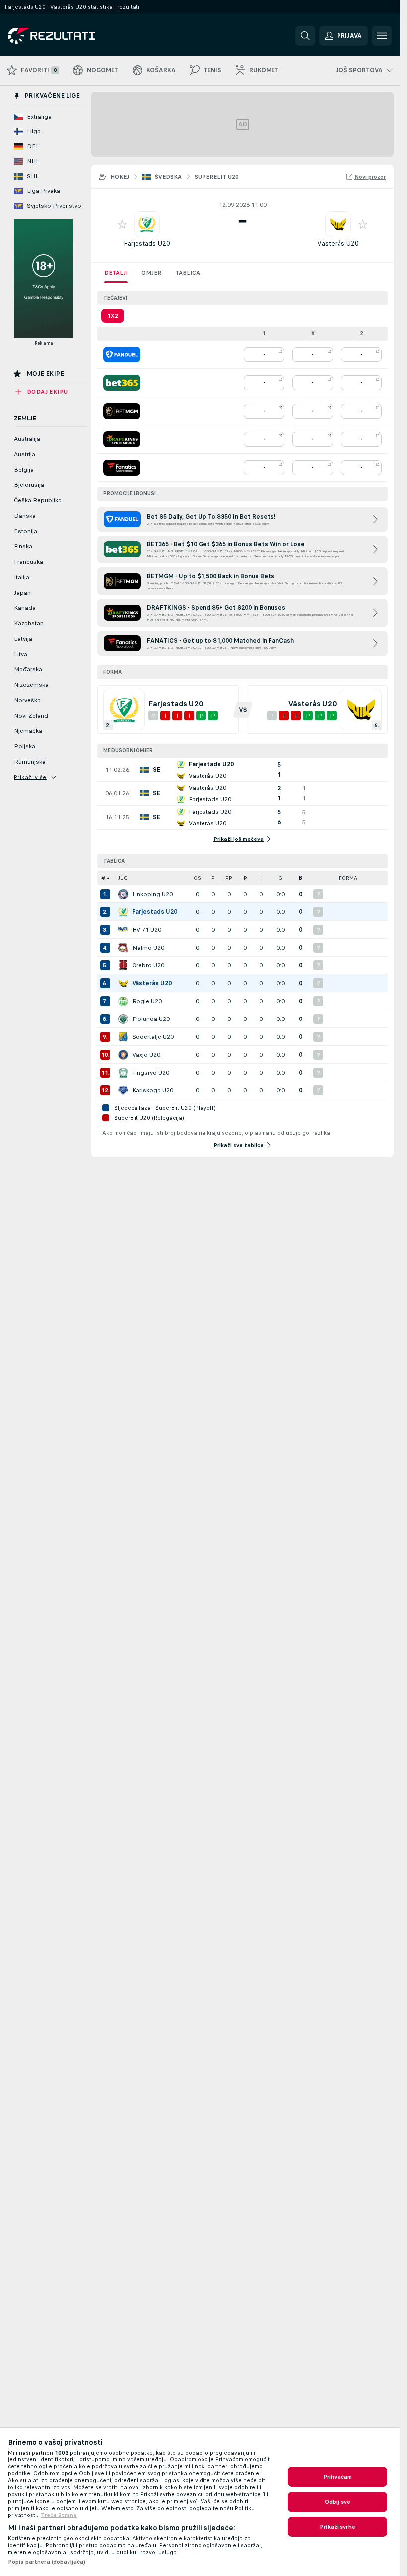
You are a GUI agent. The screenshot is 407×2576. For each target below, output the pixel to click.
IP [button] (245, 878)
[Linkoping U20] (123, 894)
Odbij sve (338, 2502)
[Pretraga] (305, 36)
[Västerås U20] (123, 983)
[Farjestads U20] (123, 912)
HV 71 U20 (147, 930)
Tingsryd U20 (151, 1073)
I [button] (261, 878)
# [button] (103, 878)
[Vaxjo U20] (123, 1055)
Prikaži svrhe (338, 2527)
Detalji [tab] (116, 273)
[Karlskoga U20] (123, 1090)
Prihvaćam (338, 2477)
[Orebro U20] (123, 965)
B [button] (301, 878)
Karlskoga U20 (153, 1090)
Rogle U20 (147, 1001)
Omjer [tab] (151, 273)
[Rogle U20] (123, 1001)
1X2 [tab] (113, 316)
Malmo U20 (148, 948)
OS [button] (197, 878)
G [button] (280, 878)
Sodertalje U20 (153, 1037)
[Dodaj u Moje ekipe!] (122, 224)
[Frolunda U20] (123, 1019)
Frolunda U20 (151, 1019)
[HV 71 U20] (123, 930)
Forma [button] (348, 878)
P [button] (213, 878)
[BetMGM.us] (122, 411)
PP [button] (229, 878)
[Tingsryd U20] (123, 1073)
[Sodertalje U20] (123, 1037)
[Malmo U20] (123, 948)
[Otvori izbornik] (382, 36)
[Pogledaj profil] (147, 224)
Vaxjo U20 (146, 1055)
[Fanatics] (122, 468)
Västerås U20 (338, 244)
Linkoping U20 (152, 894)
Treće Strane (59, 2515)
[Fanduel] (122, 355)
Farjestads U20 (147, 244)
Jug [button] (123, 878)
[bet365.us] (122, 383)
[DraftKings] (122, 439)
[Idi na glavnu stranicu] (76, 36)
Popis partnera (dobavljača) (47, 2562)
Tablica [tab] (188, 273)
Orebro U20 (148, 965)
